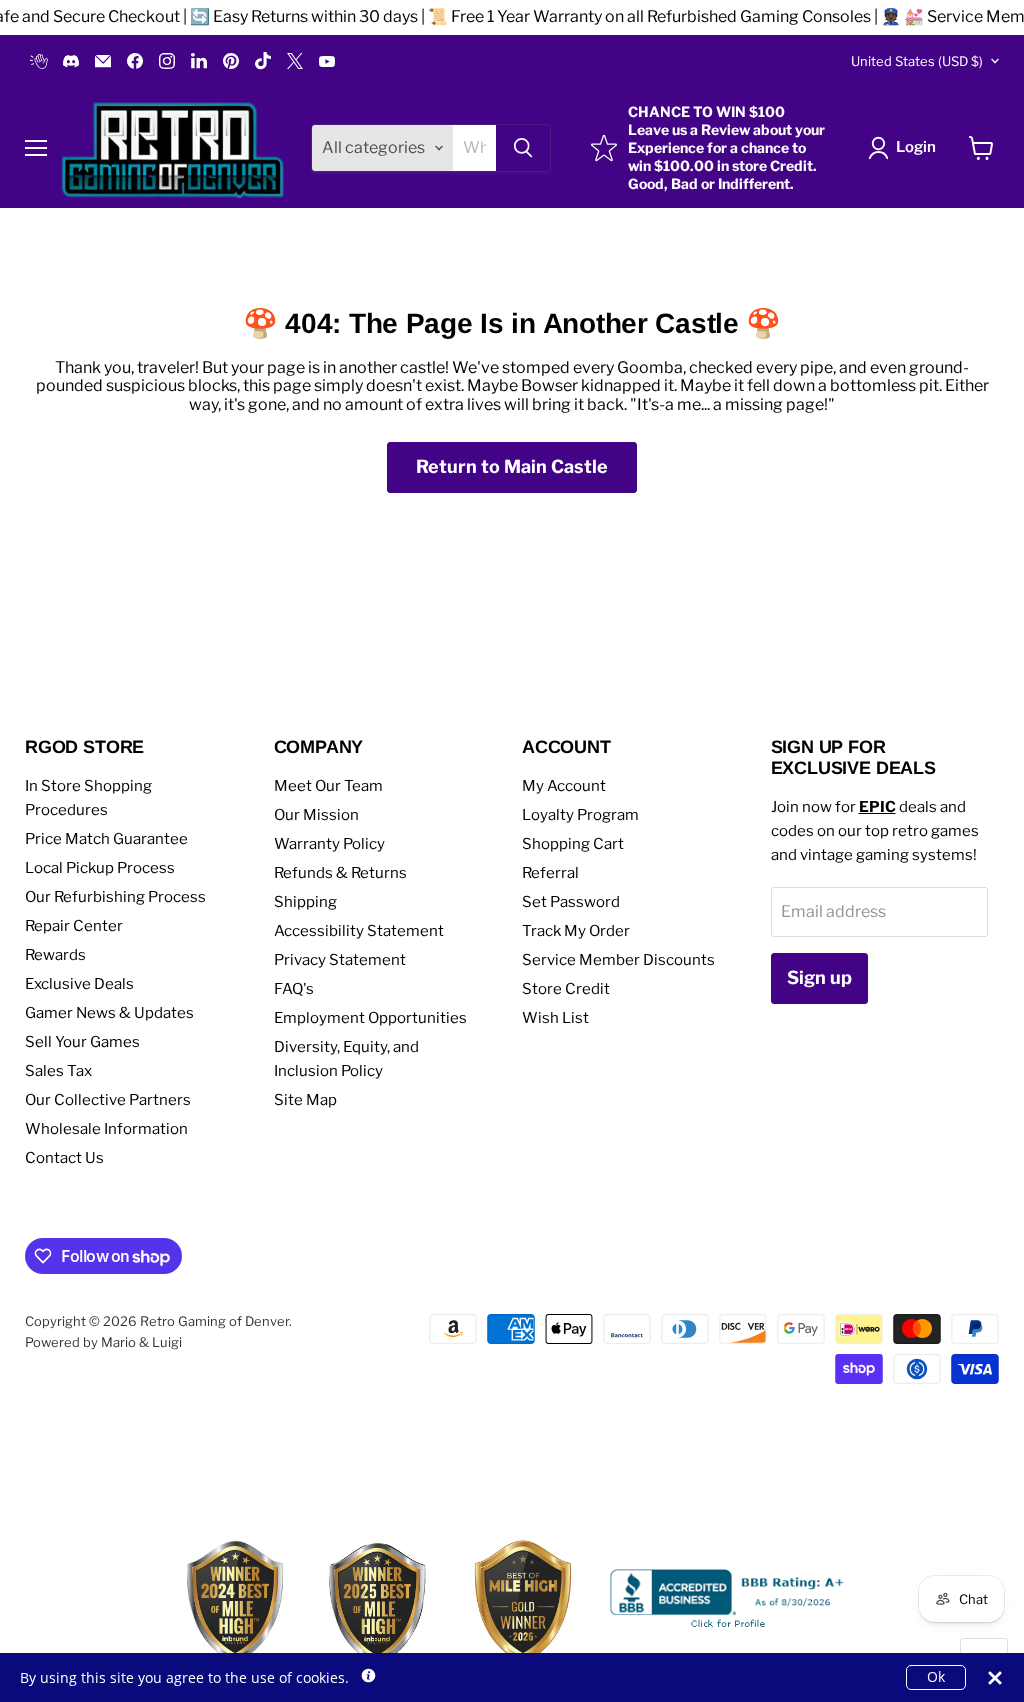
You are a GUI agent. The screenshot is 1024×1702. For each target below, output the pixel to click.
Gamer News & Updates (109, 1013)
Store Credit (566, 989)
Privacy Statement (340, 960)
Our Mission (316, 815)
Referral (550, 873)
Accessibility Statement (359, 931)
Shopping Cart (573, 844)
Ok (936, 1676)
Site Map (305, 1100)
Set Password (571, 902)
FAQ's (294, 989)
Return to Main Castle (512, 466)
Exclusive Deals (79, 984)
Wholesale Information (106, 1129)
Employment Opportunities (370, 1018)
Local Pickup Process (100, 868)
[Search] (523, 148)
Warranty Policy (329, 844)
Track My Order (576, 931)
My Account (564, 786)
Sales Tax (58, 1071)
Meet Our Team (328, 786)
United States (917, 61)
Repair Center (74, 926)
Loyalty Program (580, 815)
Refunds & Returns (340, 873)
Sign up (819, 977)
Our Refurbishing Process (115, 897)
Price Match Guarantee (106, 839)
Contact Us (64, 1158)
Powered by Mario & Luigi (103, 1342)
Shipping (305, 902)
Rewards (55, 955)
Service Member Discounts (618, 960)
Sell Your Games (82, 1042)
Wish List (555, 1018)
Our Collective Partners (108, 1100)
